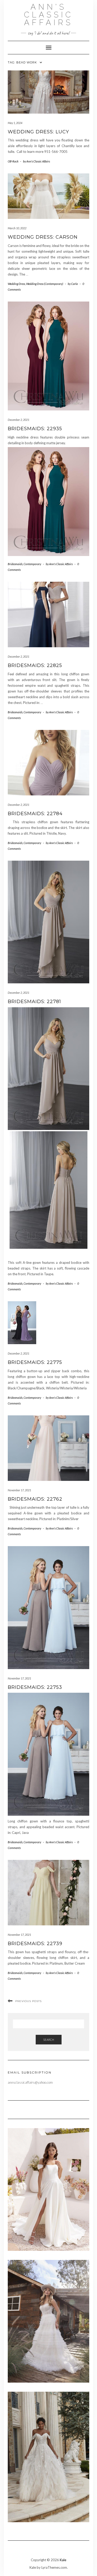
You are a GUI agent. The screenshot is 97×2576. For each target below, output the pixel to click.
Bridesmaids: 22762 (35, 1499)
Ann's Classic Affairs (49, 15)
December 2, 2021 (18, 420)
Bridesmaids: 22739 (35, 1944)
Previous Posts (28, 2001)
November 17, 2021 (19, 1490)
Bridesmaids (15, 564)
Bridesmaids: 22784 (35, 814)
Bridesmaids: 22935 (35, 429)
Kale (63, 2560)
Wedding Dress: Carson (43, 237)
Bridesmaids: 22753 (35, 1687)
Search (49, 2040)
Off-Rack (13, 161)
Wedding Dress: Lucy (38, 132)
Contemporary (32, 564)
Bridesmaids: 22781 (34, 1002)
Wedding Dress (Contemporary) (45, 284)
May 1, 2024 (15, 123)
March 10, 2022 (17, 228)
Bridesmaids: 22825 (35, 665)
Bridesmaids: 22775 (35, 1362)
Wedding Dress (16, 284)
